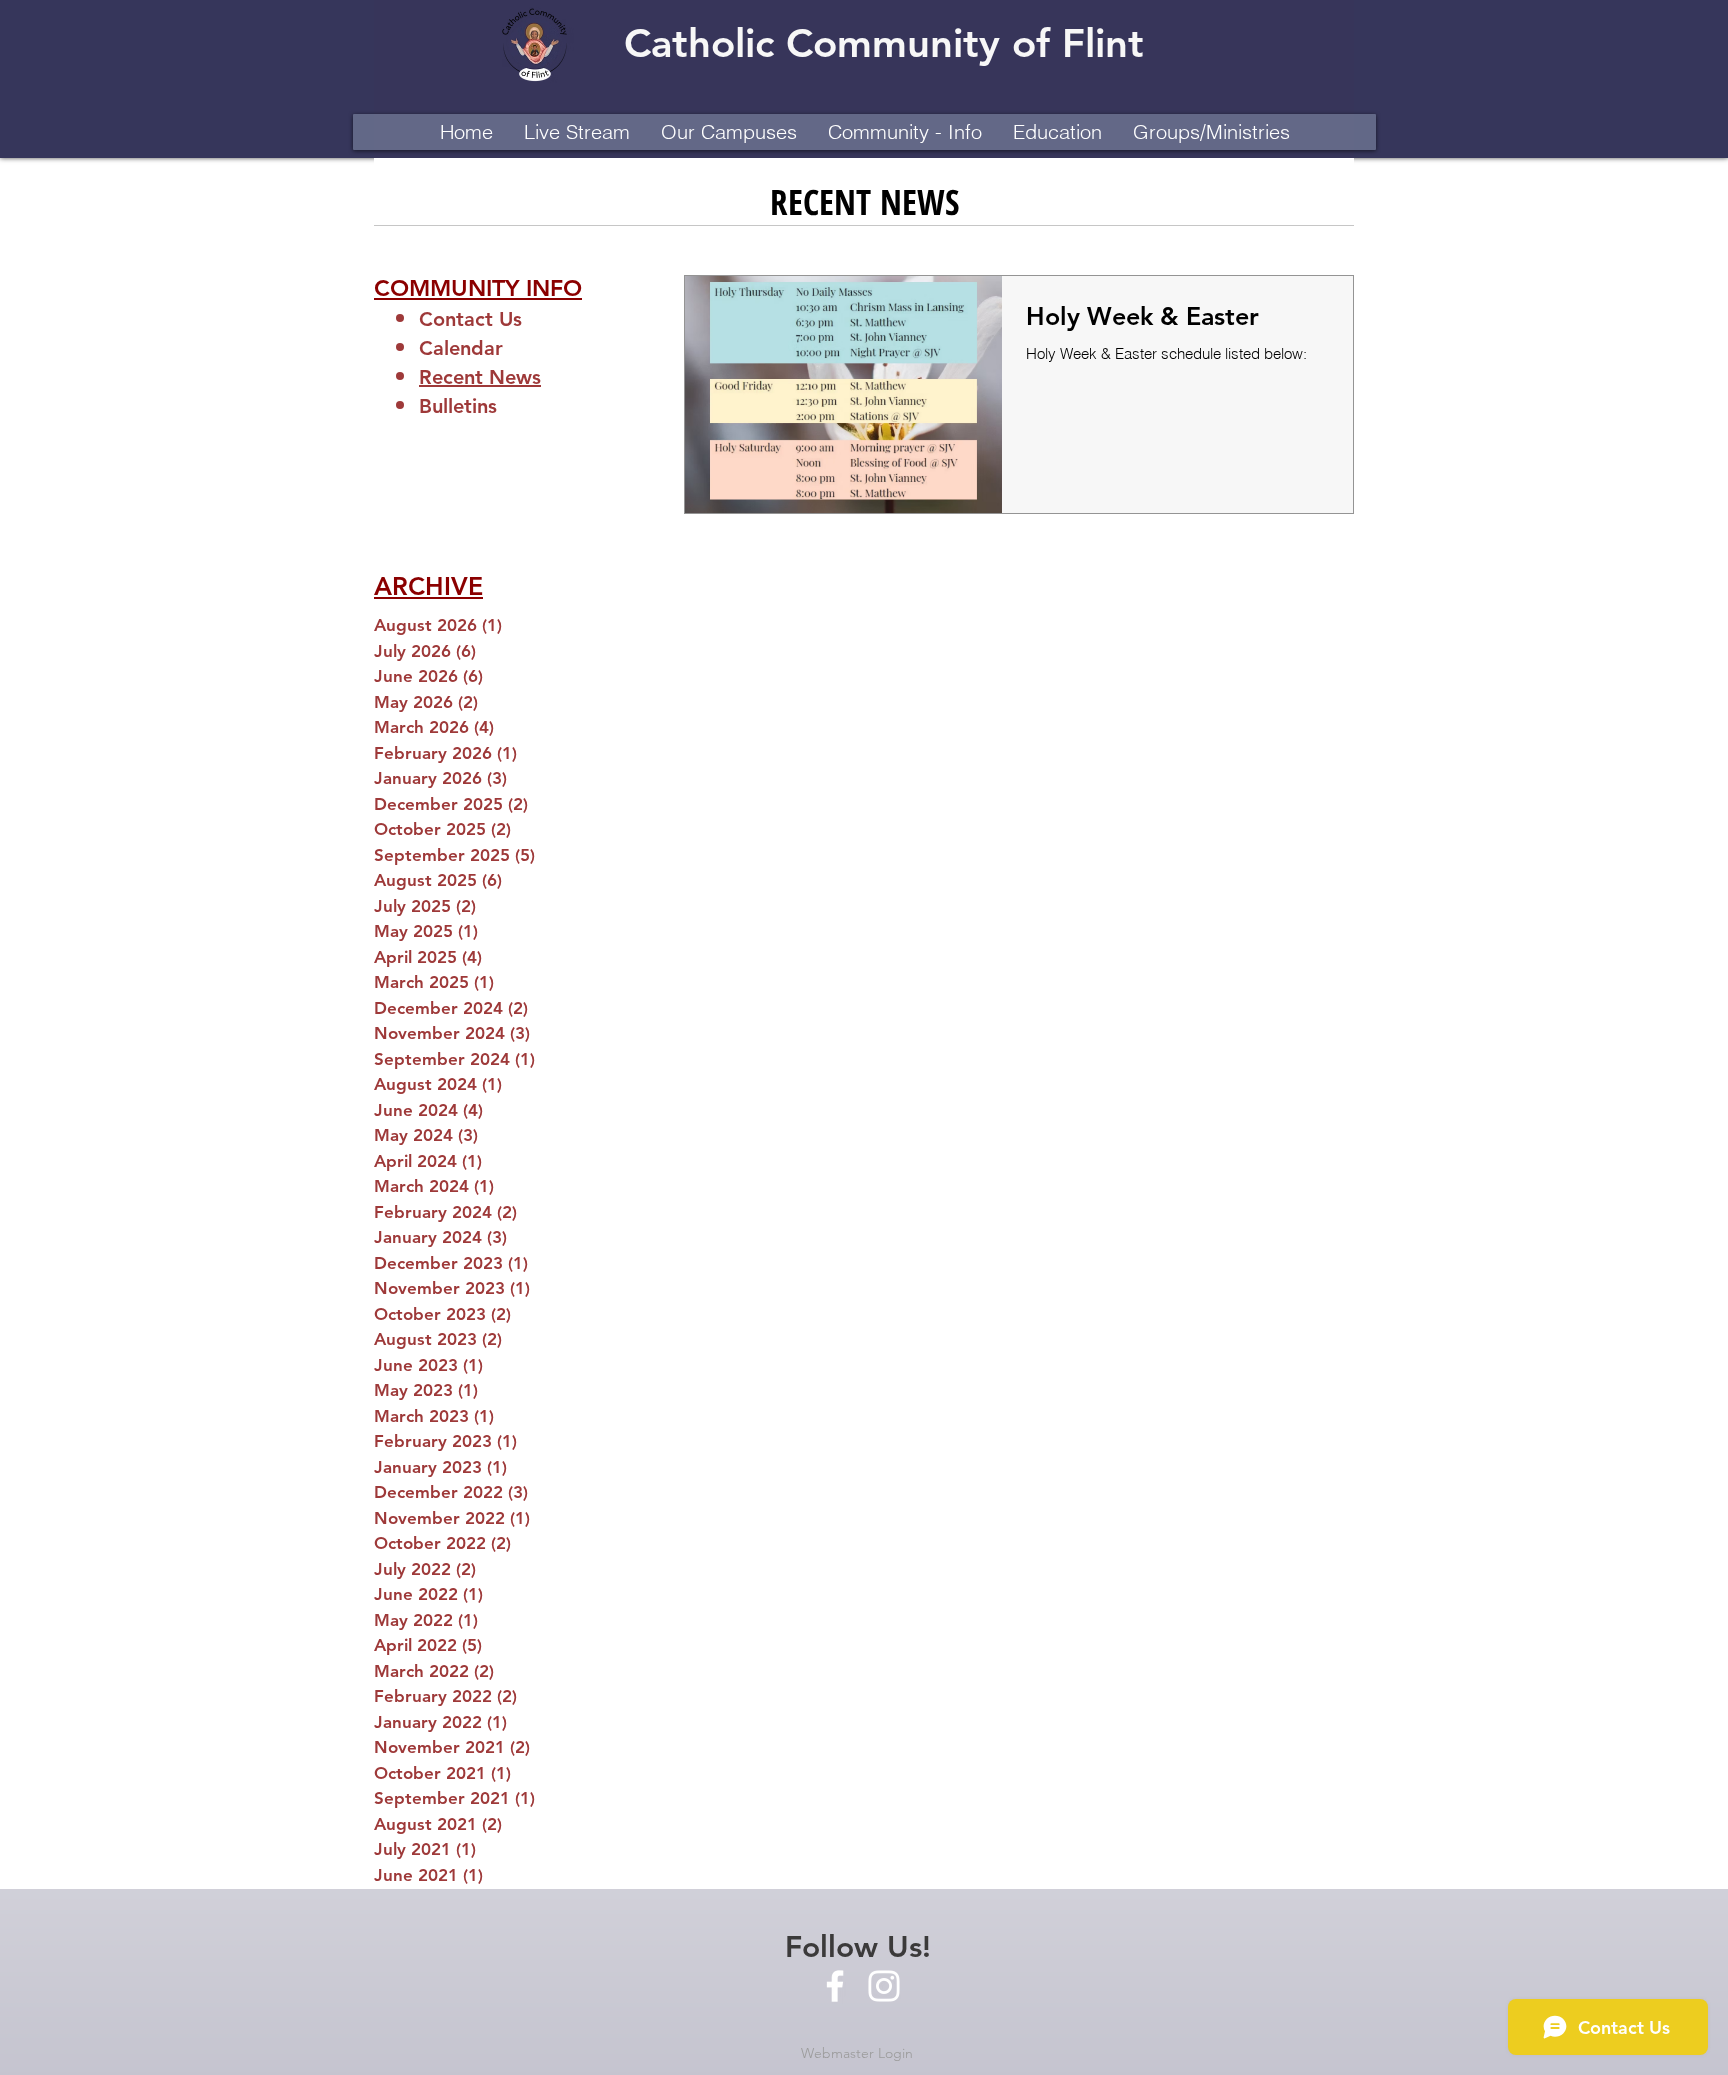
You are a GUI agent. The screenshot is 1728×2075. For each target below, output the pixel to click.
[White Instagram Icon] (884, 1986)
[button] (728, 132)
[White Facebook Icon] (835, 1986)
